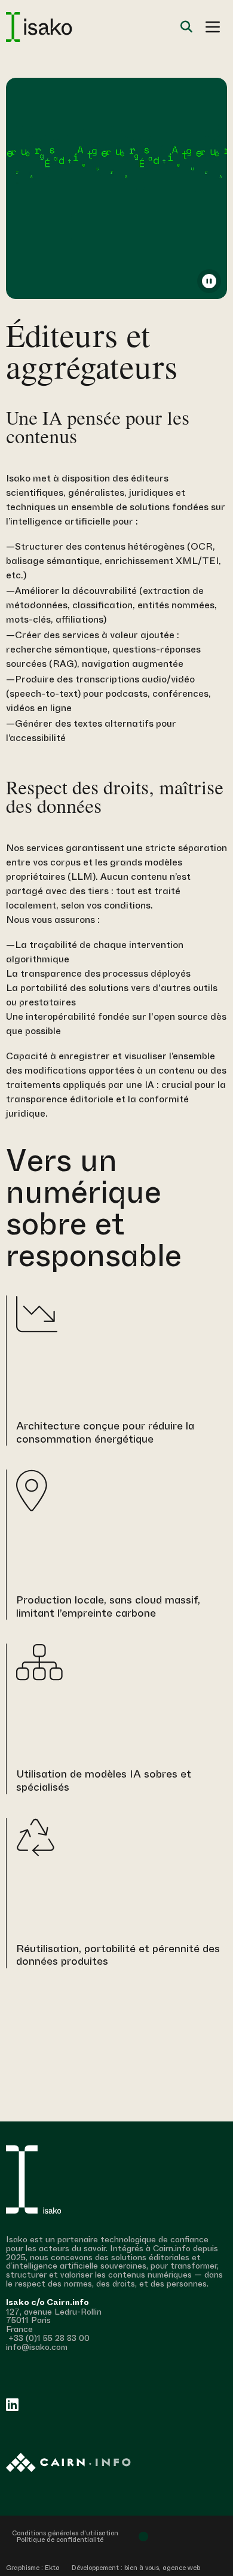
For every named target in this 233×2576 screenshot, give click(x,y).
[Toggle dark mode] (143, 2537)
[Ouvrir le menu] (213, 27)
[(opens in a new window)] (116, 2463)
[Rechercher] (186, 27)
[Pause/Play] (209, 281)
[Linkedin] (12, 2404)
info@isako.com (37, 2347)
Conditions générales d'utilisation (65, 2533)
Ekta (52, 2568)
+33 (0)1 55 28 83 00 (48, 2338)
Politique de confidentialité (60, 2540)
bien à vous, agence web (162, 2568)
